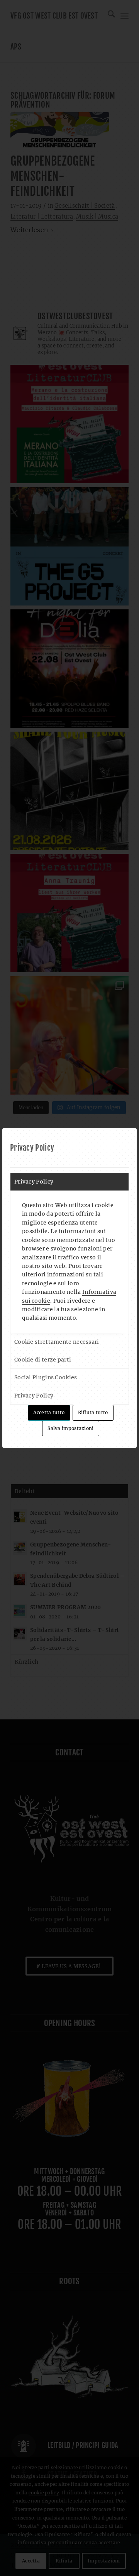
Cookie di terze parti (43, 1360)
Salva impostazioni (70, 1428)
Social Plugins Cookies (46, 1377)
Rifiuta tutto (93, 1412)
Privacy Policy (34, 1182)
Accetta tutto (49, 1412)
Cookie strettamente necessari (57, 1342)
